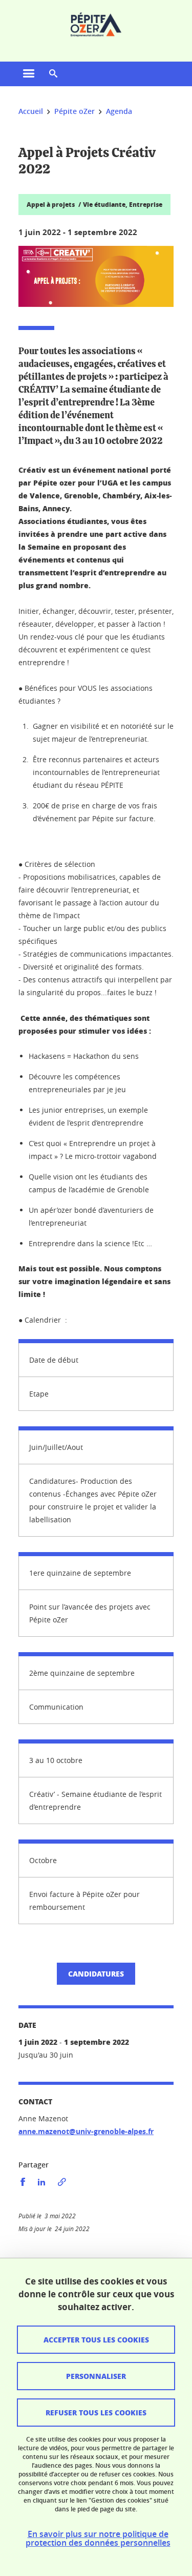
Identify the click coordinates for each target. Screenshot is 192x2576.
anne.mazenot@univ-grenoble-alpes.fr (86, 2131)
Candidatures (96, 1973)
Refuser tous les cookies (96, 2412)
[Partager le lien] (62, 2182)
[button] (53, 74)
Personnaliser (96, 2376)
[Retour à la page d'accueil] (96, 25)
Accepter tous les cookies (96, 2339)
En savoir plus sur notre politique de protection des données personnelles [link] (98, 2539)
